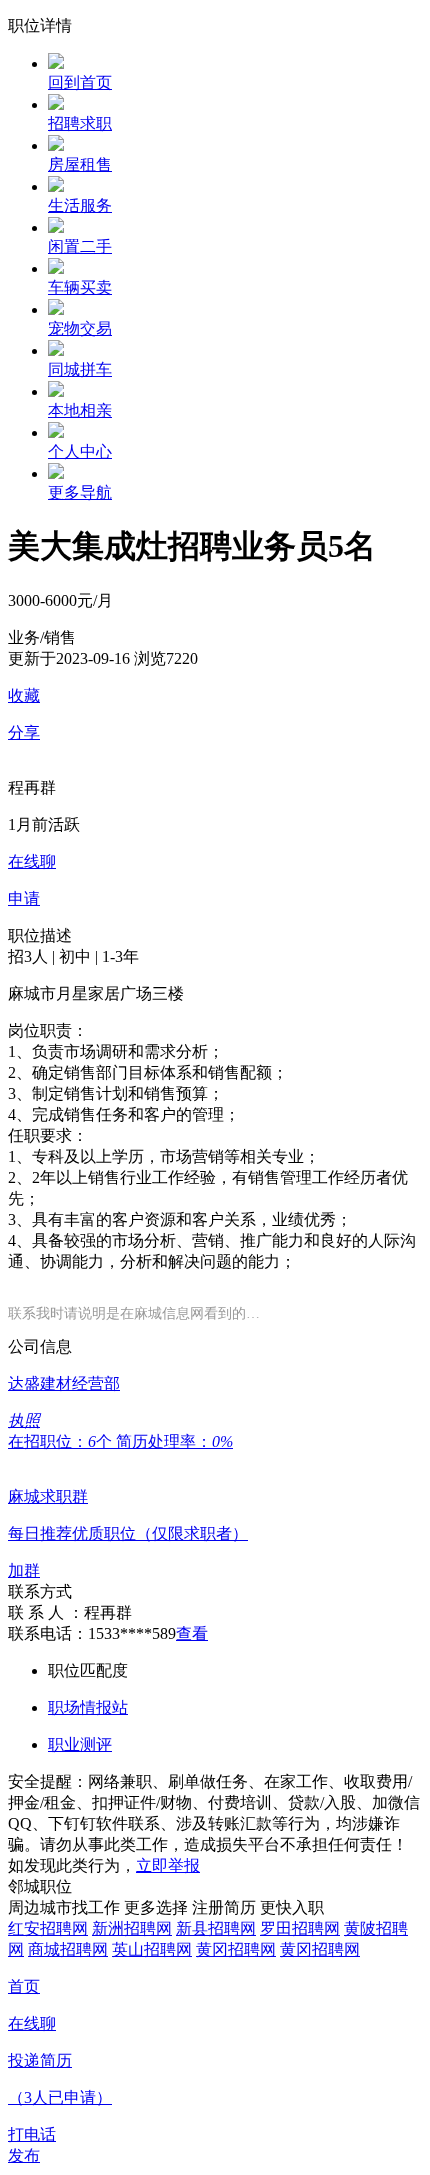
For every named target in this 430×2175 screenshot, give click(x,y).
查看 (192, 1633)
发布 (24, 2155)
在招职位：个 (62, 1441)
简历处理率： (174, 1441)
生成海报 (395, 2020)
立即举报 (168, 1865)
